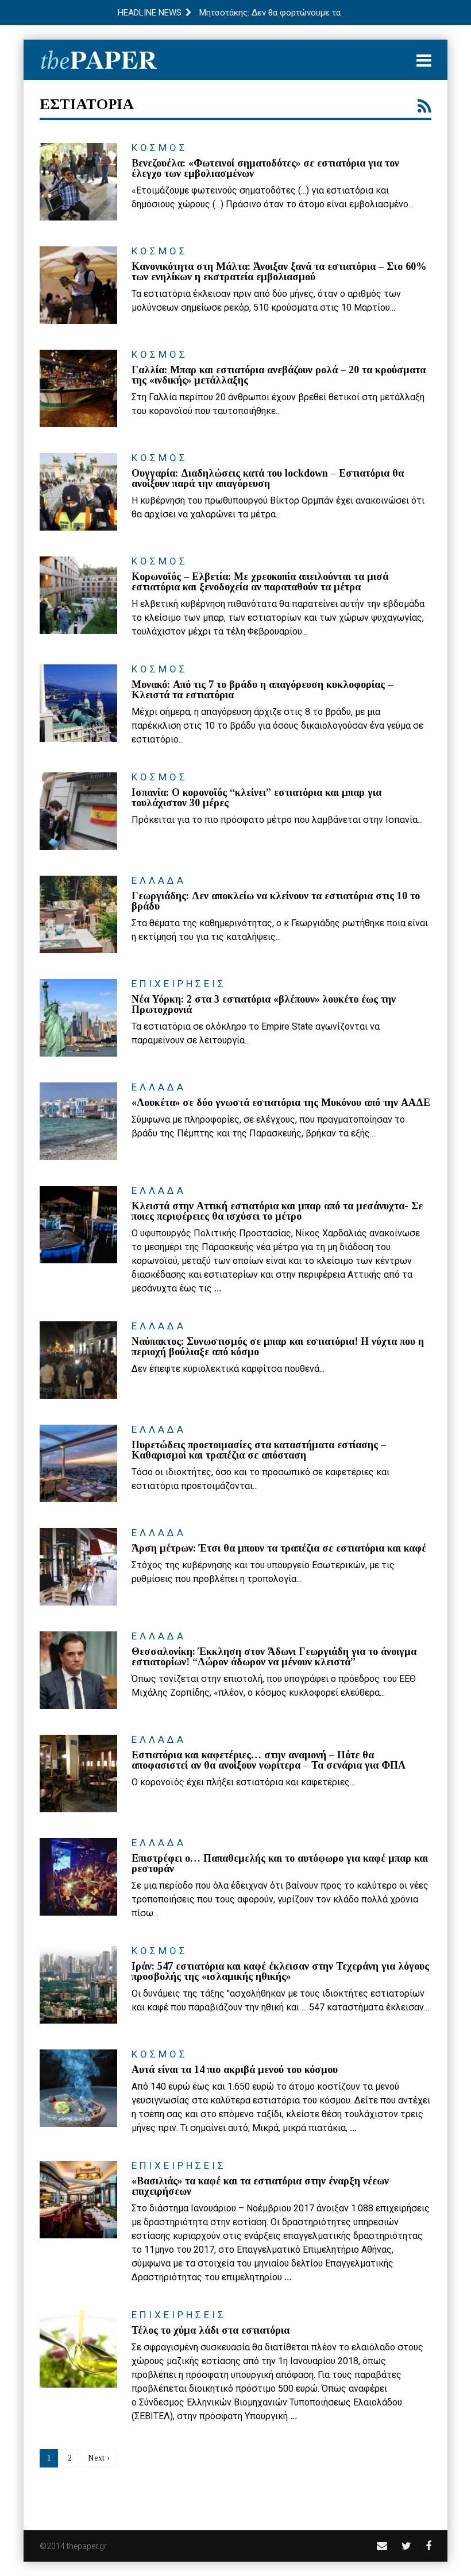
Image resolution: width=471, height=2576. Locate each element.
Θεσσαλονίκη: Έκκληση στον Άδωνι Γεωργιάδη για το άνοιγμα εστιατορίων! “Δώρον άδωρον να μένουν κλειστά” (274, 1657)
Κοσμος (160, 148)
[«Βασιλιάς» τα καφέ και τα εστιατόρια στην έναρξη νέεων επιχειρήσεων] (78, 2200)
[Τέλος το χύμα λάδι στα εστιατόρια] (78, 2349)
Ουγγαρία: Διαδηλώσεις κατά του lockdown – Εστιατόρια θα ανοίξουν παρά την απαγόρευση (268, 478)
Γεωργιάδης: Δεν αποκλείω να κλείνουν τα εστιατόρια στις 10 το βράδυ (276, 901)
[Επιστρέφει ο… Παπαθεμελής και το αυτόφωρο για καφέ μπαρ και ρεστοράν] (78, 1877)
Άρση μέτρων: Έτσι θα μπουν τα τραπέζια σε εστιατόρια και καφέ (279, 1548)
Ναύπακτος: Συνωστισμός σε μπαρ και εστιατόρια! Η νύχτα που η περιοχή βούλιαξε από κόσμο (278, 1347)
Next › (99, 2458)
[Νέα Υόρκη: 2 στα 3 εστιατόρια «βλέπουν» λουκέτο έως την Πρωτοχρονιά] (78, 1018)
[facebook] (428, 2546)
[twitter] (406, 2546)
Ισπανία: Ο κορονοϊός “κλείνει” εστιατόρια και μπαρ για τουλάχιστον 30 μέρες (256, 798)
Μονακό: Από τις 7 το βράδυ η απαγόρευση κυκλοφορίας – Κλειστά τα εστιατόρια (262, 690)
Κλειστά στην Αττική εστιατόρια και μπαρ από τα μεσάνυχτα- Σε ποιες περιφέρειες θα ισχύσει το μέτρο (277, 1211)
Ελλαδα (159, 880)
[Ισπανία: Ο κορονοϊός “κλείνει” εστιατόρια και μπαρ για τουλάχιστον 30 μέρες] (78, 811)
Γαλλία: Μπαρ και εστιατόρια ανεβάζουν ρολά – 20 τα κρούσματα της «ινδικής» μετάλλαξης (279, 375)
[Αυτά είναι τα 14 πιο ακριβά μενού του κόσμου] (78, 2088)
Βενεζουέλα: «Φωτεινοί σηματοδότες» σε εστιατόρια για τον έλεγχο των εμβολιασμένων (265, 168)
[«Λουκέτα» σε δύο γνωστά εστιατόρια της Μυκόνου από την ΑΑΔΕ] (78, 1121)
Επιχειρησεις (179, 984)
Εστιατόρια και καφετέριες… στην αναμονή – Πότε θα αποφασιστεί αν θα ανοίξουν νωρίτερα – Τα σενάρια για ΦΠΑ (269, 1760)
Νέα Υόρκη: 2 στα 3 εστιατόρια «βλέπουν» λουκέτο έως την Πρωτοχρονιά (264, 1004)
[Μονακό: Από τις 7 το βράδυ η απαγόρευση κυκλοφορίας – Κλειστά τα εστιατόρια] (78, 703)
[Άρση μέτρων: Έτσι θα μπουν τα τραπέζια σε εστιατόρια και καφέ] (78, 1567)
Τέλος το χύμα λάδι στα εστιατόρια (211, 2330)
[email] (382, 2546)
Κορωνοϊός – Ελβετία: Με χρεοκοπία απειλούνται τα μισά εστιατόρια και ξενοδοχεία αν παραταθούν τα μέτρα (260, 582)
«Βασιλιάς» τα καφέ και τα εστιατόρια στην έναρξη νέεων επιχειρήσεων (260, 2186)
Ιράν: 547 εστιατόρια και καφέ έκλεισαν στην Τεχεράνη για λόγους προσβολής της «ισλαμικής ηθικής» (280, 1971)
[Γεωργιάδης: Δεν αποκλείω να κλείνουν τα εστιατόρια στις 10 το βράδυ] (78, 914)
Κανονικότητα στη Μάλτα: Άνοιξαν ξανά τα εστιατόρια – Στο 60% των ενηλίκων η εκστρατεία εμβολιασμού (279, 272)
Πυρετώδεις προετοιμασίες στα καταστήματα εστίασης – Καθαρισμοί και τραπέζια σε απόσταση (259, 1450)
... (218, 1288)
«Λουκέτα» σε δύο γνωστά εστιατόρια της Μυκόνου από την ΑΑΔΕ (281, 1103)
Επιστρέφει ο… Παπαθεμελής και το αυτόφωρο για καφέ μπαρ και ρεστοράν (280, 1863)
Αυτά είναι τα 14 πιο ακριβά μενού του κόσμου (235, 2070)
